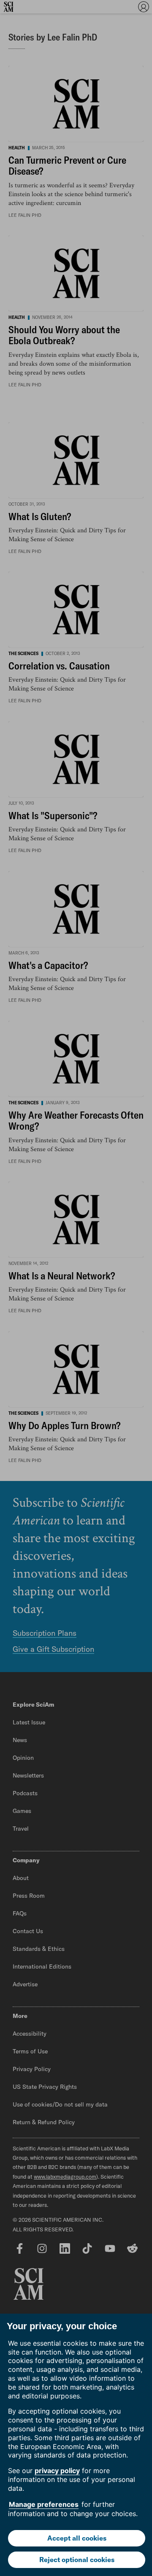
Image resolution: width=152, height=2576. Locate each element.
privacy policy (57, 2471)
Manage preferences (44, 2504)
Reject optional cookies (77, 2560)
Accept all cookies (77, 2538)
